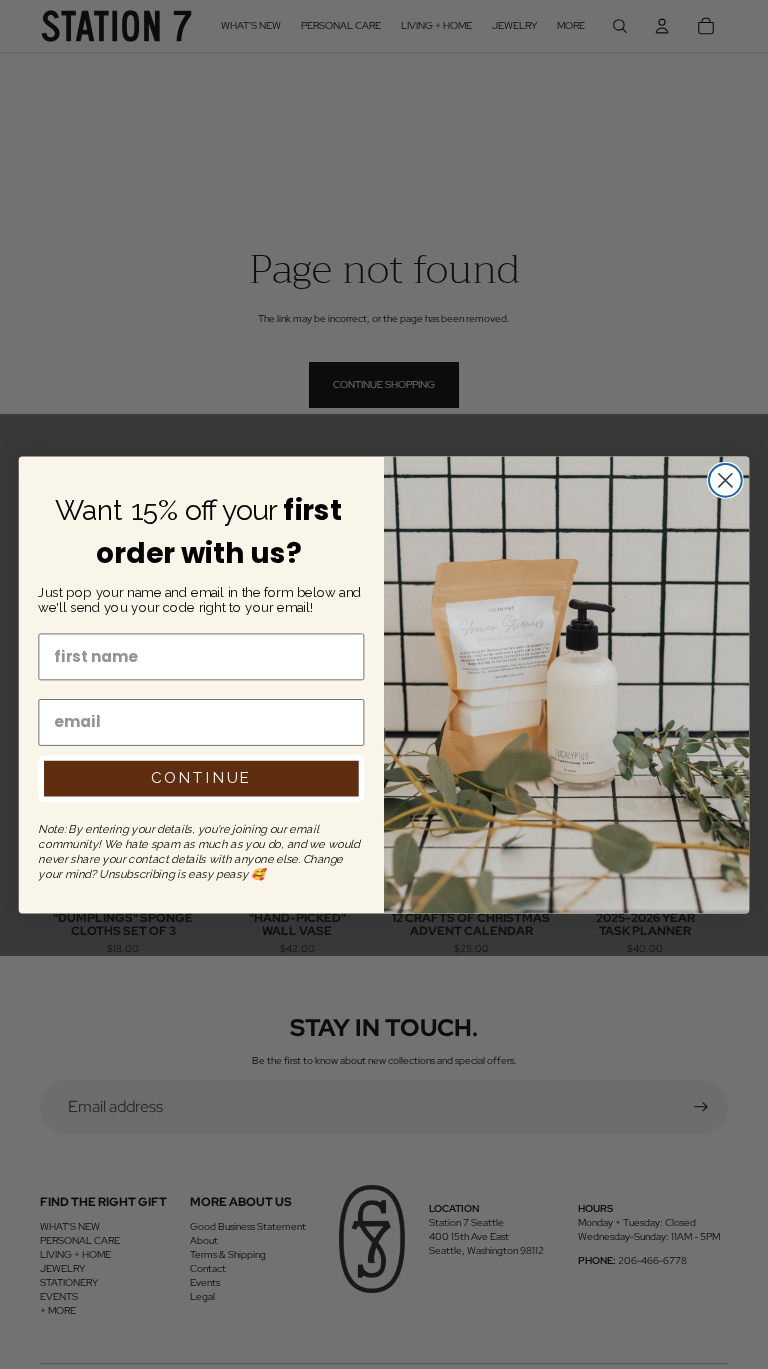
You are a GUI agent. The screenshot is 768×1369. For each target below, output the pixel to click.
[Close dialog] (725, 480)
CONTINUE (201, 778)
